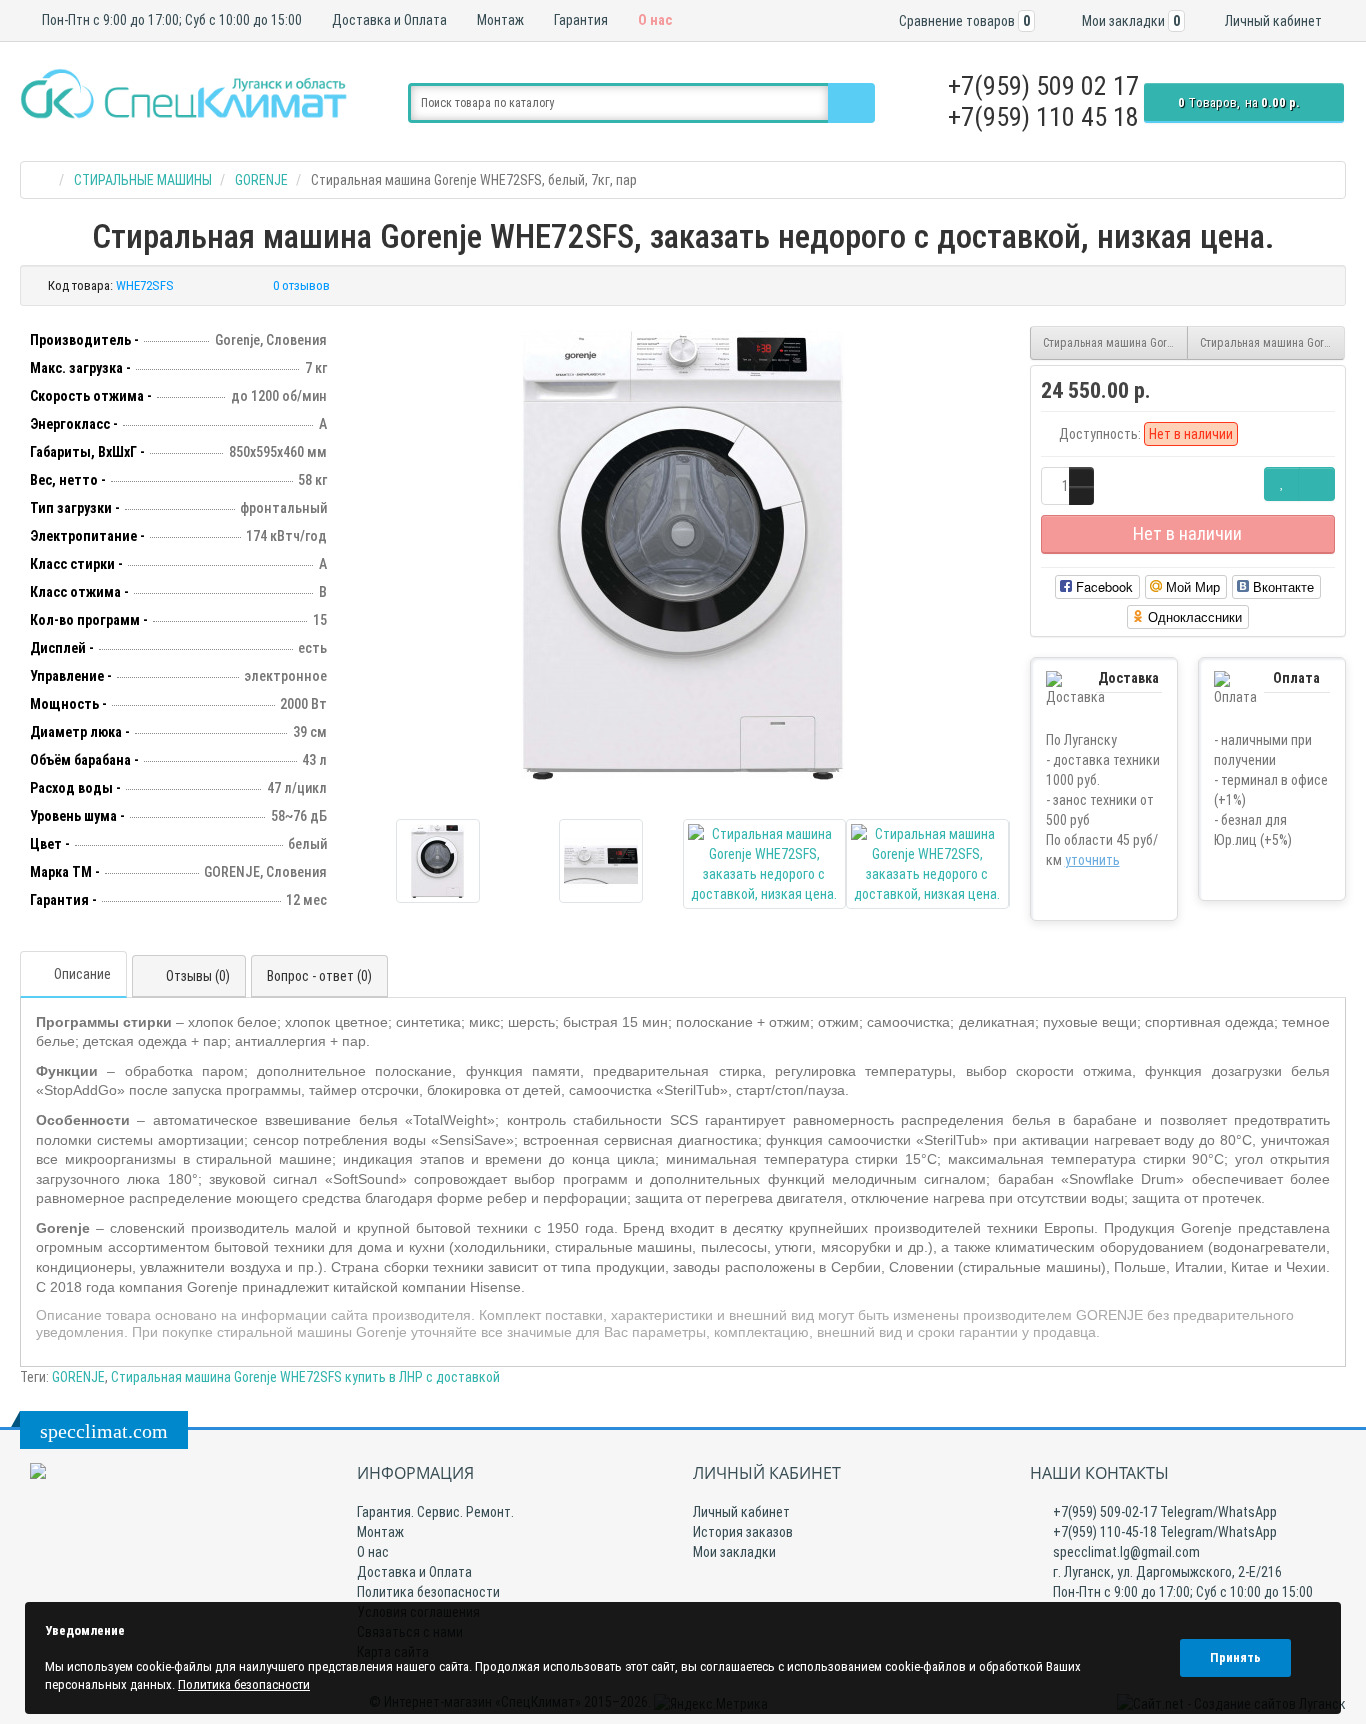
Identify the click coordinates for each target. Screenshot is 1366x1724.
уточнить (1092, 860)
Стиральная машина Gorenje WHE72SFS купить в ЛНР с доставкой (305, 1377)
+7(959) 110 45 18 (1043, 117)
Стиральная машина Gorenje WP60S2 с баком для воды (1272, 343)
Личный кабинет (741, 1512)
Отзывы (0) (198, 976)
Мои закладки (734, 1552)
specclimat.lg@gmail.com (1125, 1552)
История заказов (743, 1532)
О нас (653, 20)
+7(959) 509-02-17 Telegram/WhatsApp (1163, 1512)
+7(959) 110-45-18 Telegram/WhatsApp (1163, 1532)
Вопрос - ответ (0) (319, 976)
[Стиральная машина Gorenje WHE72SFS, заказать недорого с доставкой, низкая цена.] (683, 555)
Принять (1235, 1657)
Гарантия (579, 20)
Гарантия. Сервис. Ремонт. (435, 1512)
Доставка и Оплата (388, 20)
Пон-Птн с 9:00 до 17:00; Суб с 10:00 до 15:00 (170, 20)
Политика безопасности (428, 1592)
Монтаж (499, 20)
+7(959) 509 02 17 (1043, 86)
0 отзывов (301, 285)
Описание (82, 974)
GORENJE (78, 1377)
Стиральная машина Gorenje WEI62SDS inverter (1115, 343)
